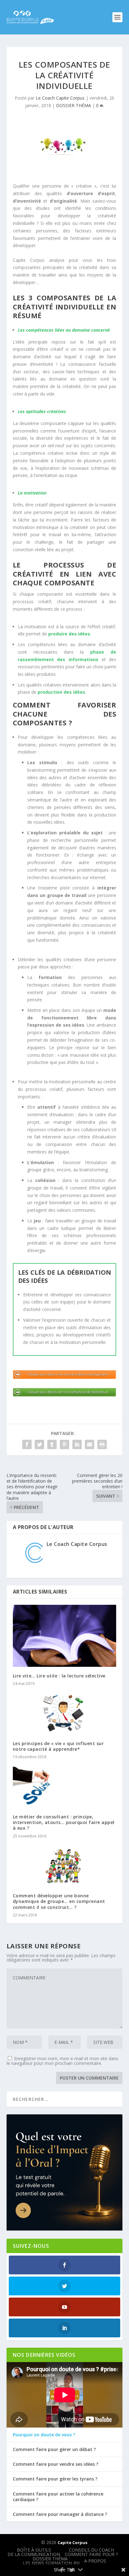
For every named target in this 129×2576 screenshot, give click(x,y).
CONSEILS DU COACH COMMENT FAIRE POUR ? (91, 2552)
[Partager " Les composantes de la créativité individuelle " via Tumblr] (52, 1444)
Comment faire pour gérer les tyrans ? (55, 2479)
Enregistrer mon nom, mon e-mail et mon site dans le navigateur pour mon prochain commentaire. (62, 2061)
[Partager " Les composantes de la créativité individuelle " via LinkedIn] (77, 1444)
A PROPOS (95, 2561)
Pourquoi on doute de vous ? (44, 2435)
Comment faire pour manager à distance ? (60, 2514)
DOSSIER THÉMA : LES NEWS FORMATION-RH (51, 2561)
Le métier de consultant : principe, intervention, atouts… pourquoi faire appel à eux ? (64, 1822)
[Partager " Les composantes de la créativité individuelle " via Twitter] (39, 1444)
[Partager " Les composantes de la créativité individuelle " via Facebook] (27, 1444)
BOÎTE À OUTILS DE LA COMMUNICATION (34, 2552)
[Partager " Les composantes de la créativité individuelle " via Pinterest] (64, 1444)
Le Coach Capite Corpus (60, 98)
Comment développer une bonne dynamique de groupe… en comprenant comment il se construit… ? (59, 1901)
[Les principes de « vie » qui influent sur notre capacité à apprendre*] (65, 1713)
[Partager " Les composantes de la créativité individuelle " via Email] (90, 1444)
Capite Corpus (72, 2542)
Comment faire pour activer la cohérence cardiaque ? (58, 2497)
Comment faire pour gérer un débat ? (54, 2449)
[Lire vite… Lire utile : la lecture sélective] (65, 1636)
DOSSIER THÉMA (74, 105)
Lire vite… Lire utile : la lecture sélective (59, 1676)
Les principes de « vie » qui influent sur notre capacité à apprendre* (58, 1746)
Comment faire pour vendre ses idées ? (56, 2464)
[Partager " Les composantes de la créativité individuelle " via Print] (102, 1444)
